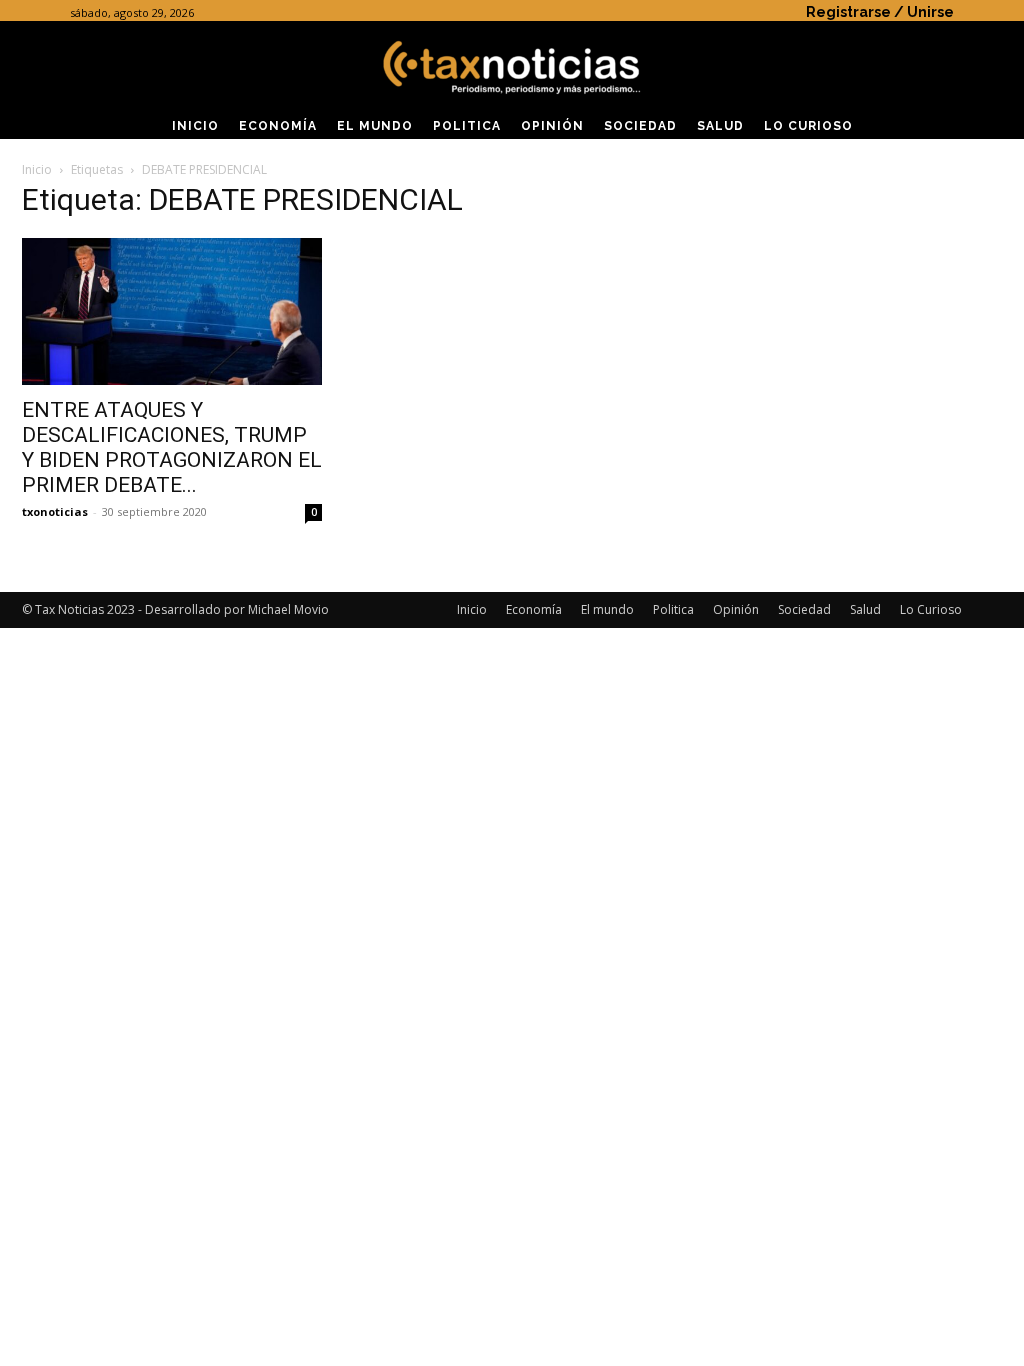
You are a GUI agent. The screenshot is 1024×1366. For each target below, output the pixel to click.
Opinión (736, 609)
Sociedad (804, 609)
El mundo (607, 609)
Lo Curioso (931, 609)
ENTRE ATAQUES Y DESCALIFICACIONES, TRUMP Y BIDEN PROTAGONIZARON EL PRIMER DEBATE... (172, 447)
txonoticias (55, 511)
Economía (534, 609)
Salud (865, 609)
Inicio (37, 169)
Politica (673, 609)
